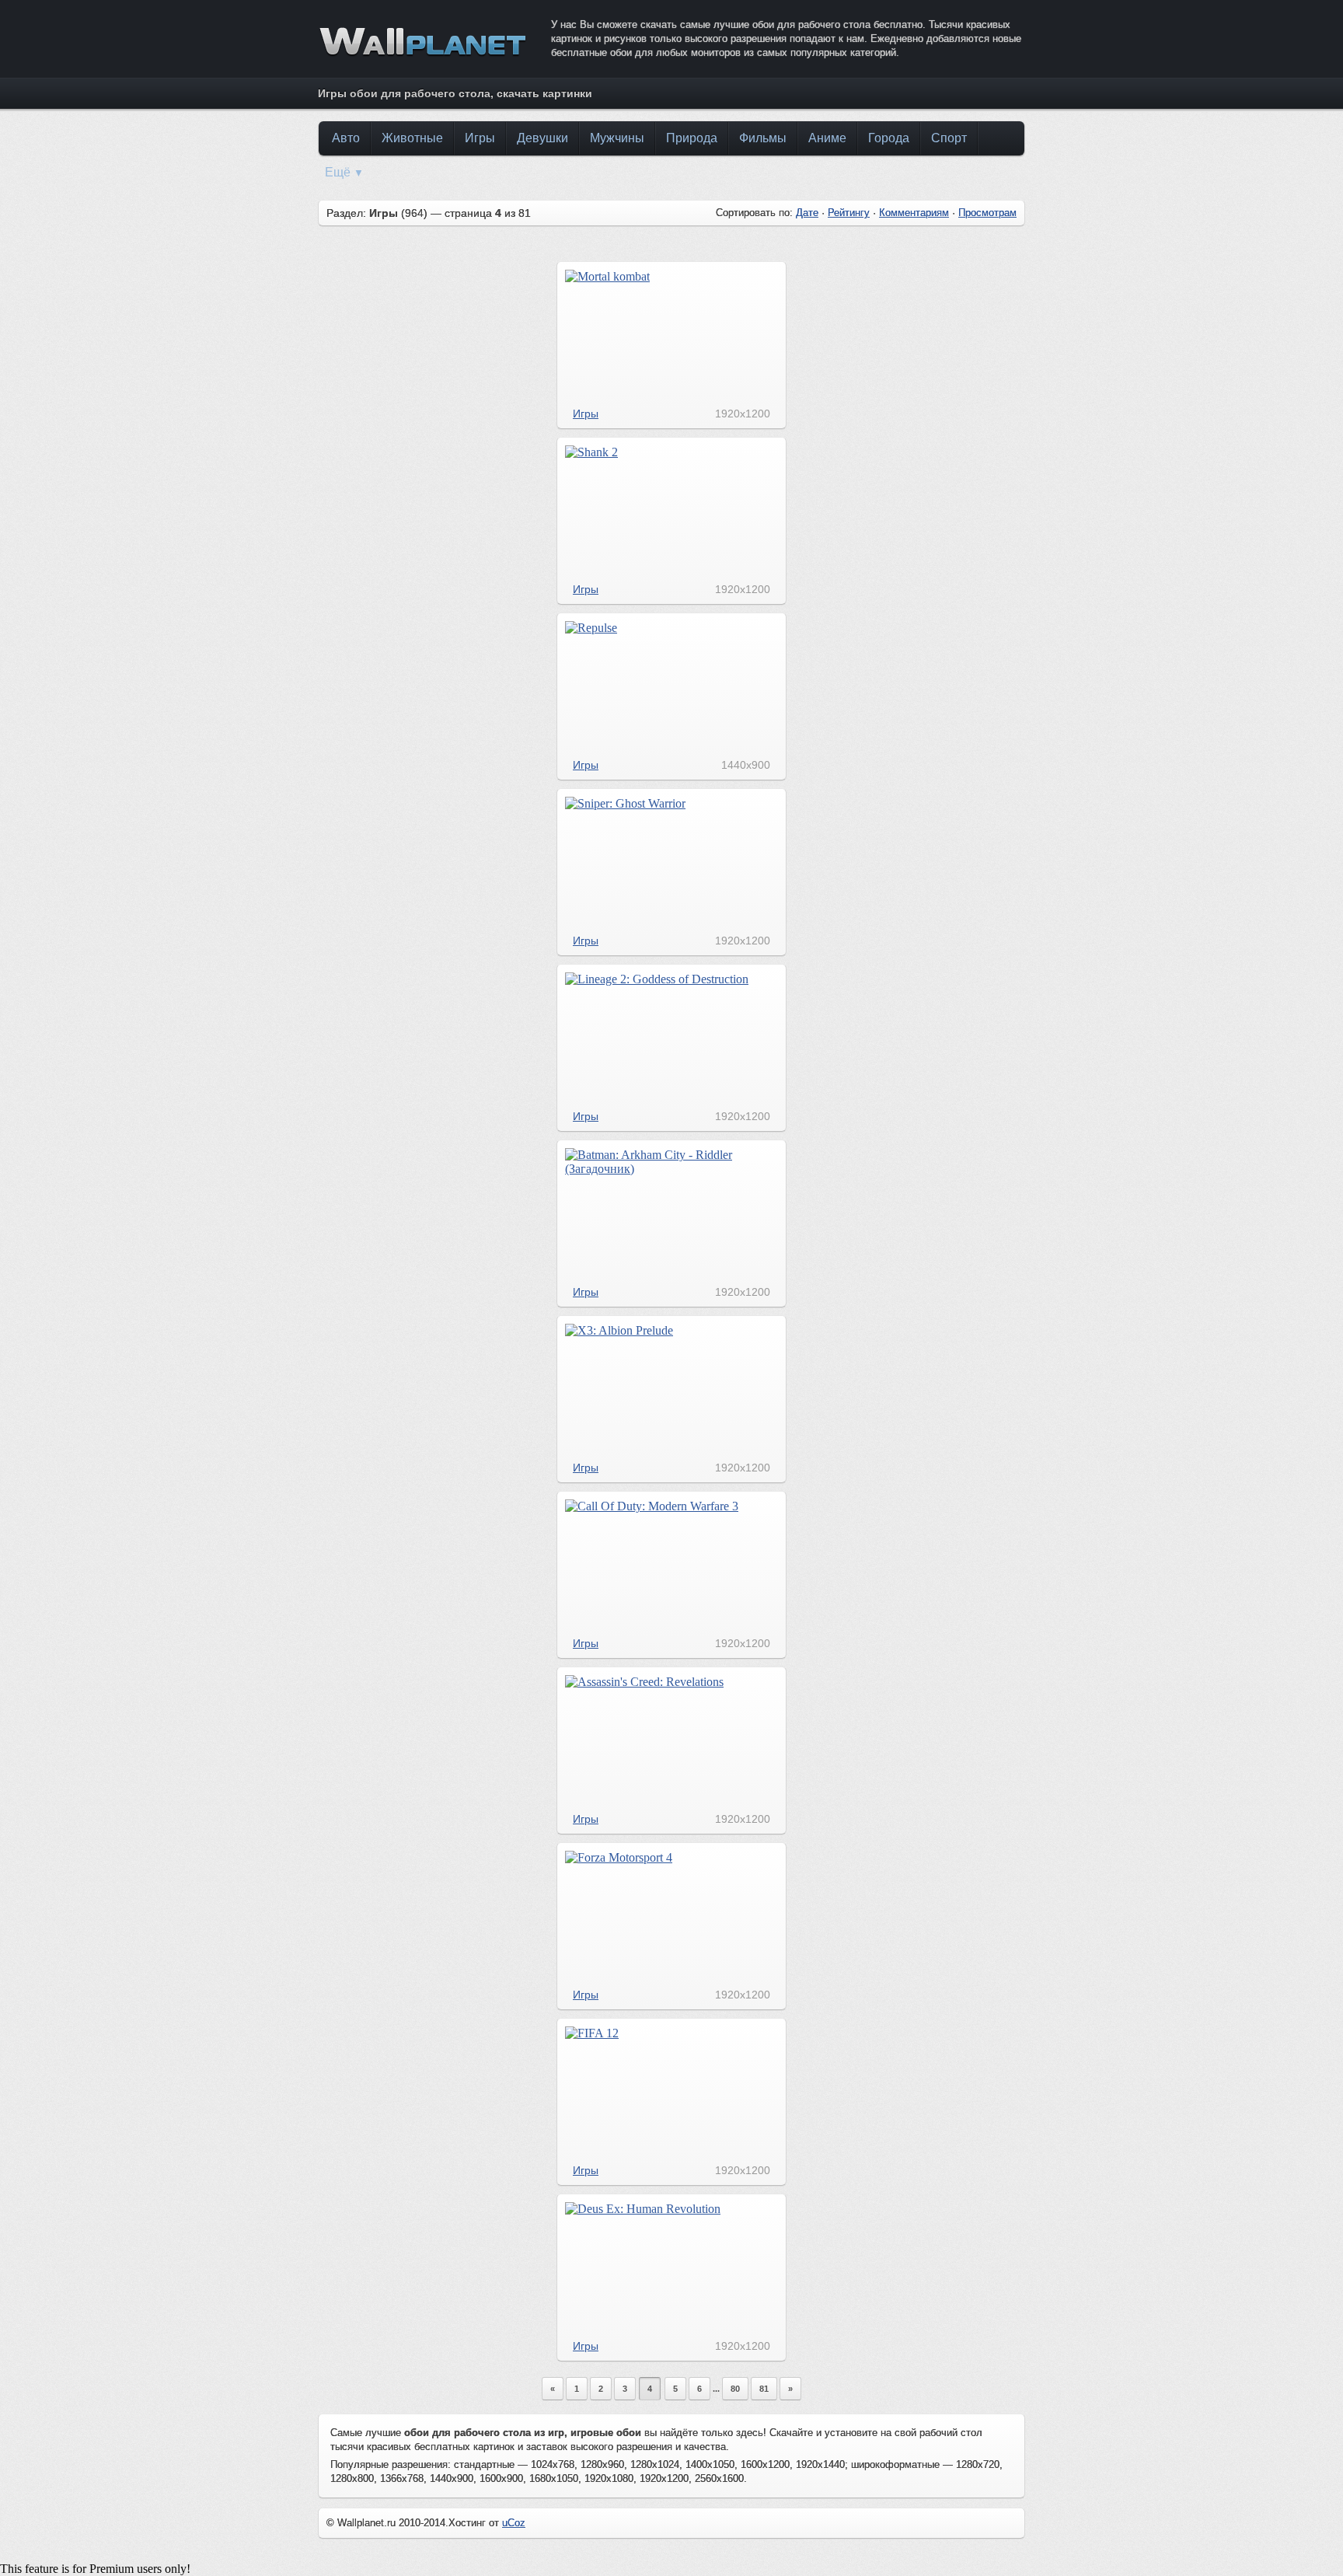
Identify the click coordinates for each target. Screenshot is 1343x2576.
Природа (692, 138)
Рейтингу (849, 213)
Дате (807, 213)
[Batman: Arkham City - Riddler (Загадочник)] (672, 1169)
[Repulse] (591, 628)
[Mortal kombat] (607, 276)
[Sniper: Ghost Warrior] (625, 803)
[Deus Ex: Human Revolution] (643, 2209)
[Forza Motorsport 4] (619, 1857)
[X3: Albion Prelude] (619, 1330)
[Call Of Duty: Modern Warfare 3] (652, 1506)
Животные (412, 138)
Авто (346, 138)
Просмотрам (987, 213)
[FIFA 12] (592, 2033)
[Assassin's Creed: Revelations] (644, 1682)
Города (889, 138)
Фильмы (763, 138)
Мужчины (617, 138)
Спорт (949, 138)
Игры (480, 138)
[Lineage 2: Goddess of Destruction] (657, 979)
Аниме (827, 138)
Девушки (542, 138)
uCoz (514, 2523)
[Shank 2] (591, 452)
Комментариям (914, 213)
